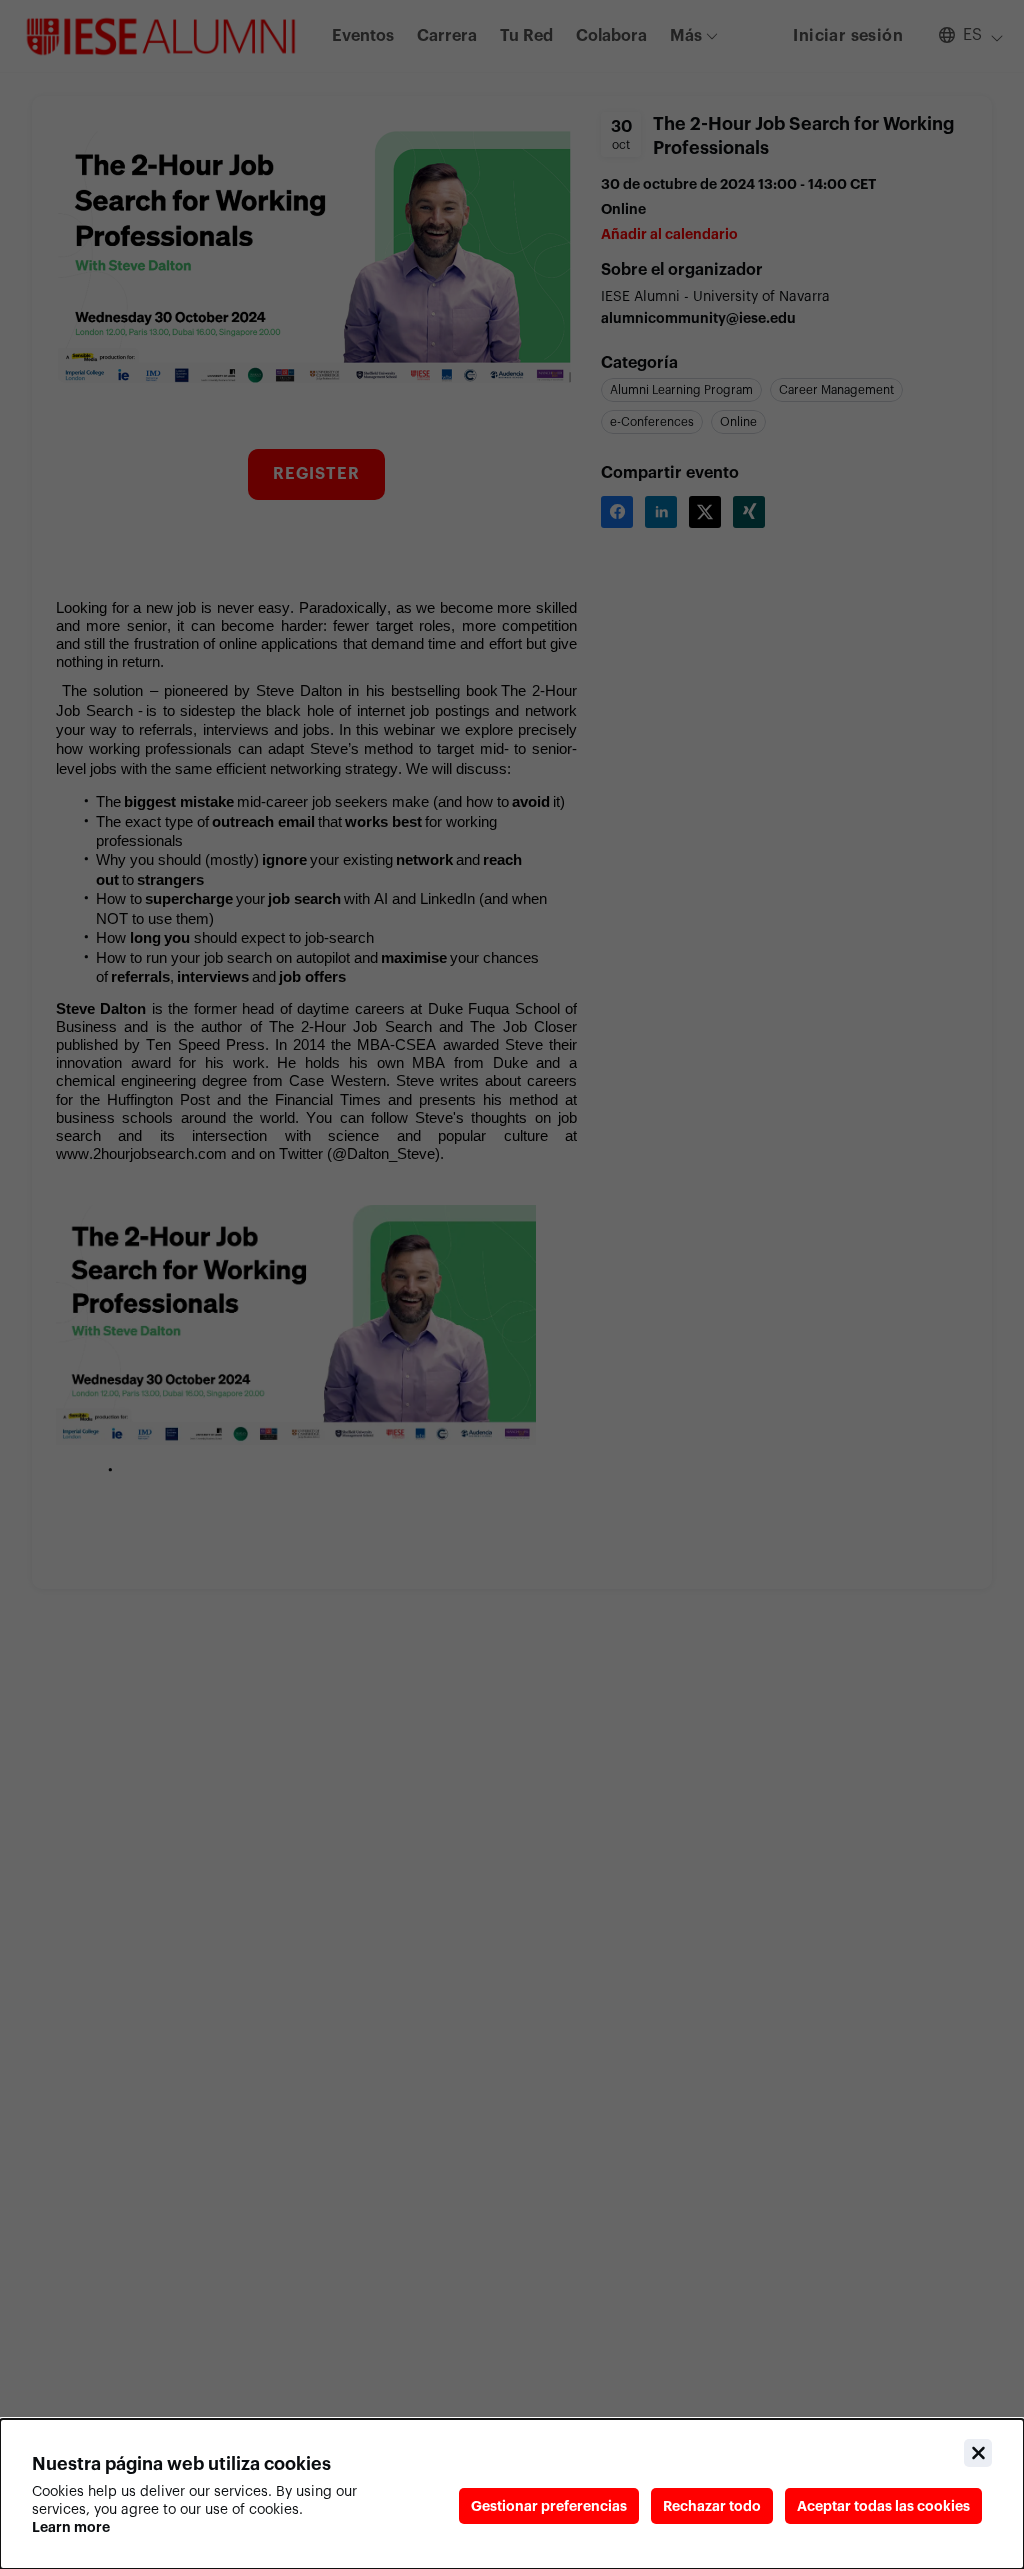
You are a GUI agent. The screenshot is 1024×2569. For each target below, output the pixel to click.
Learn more (71, 2527)
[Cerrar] (978, 2453)
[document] (512, 2494)
